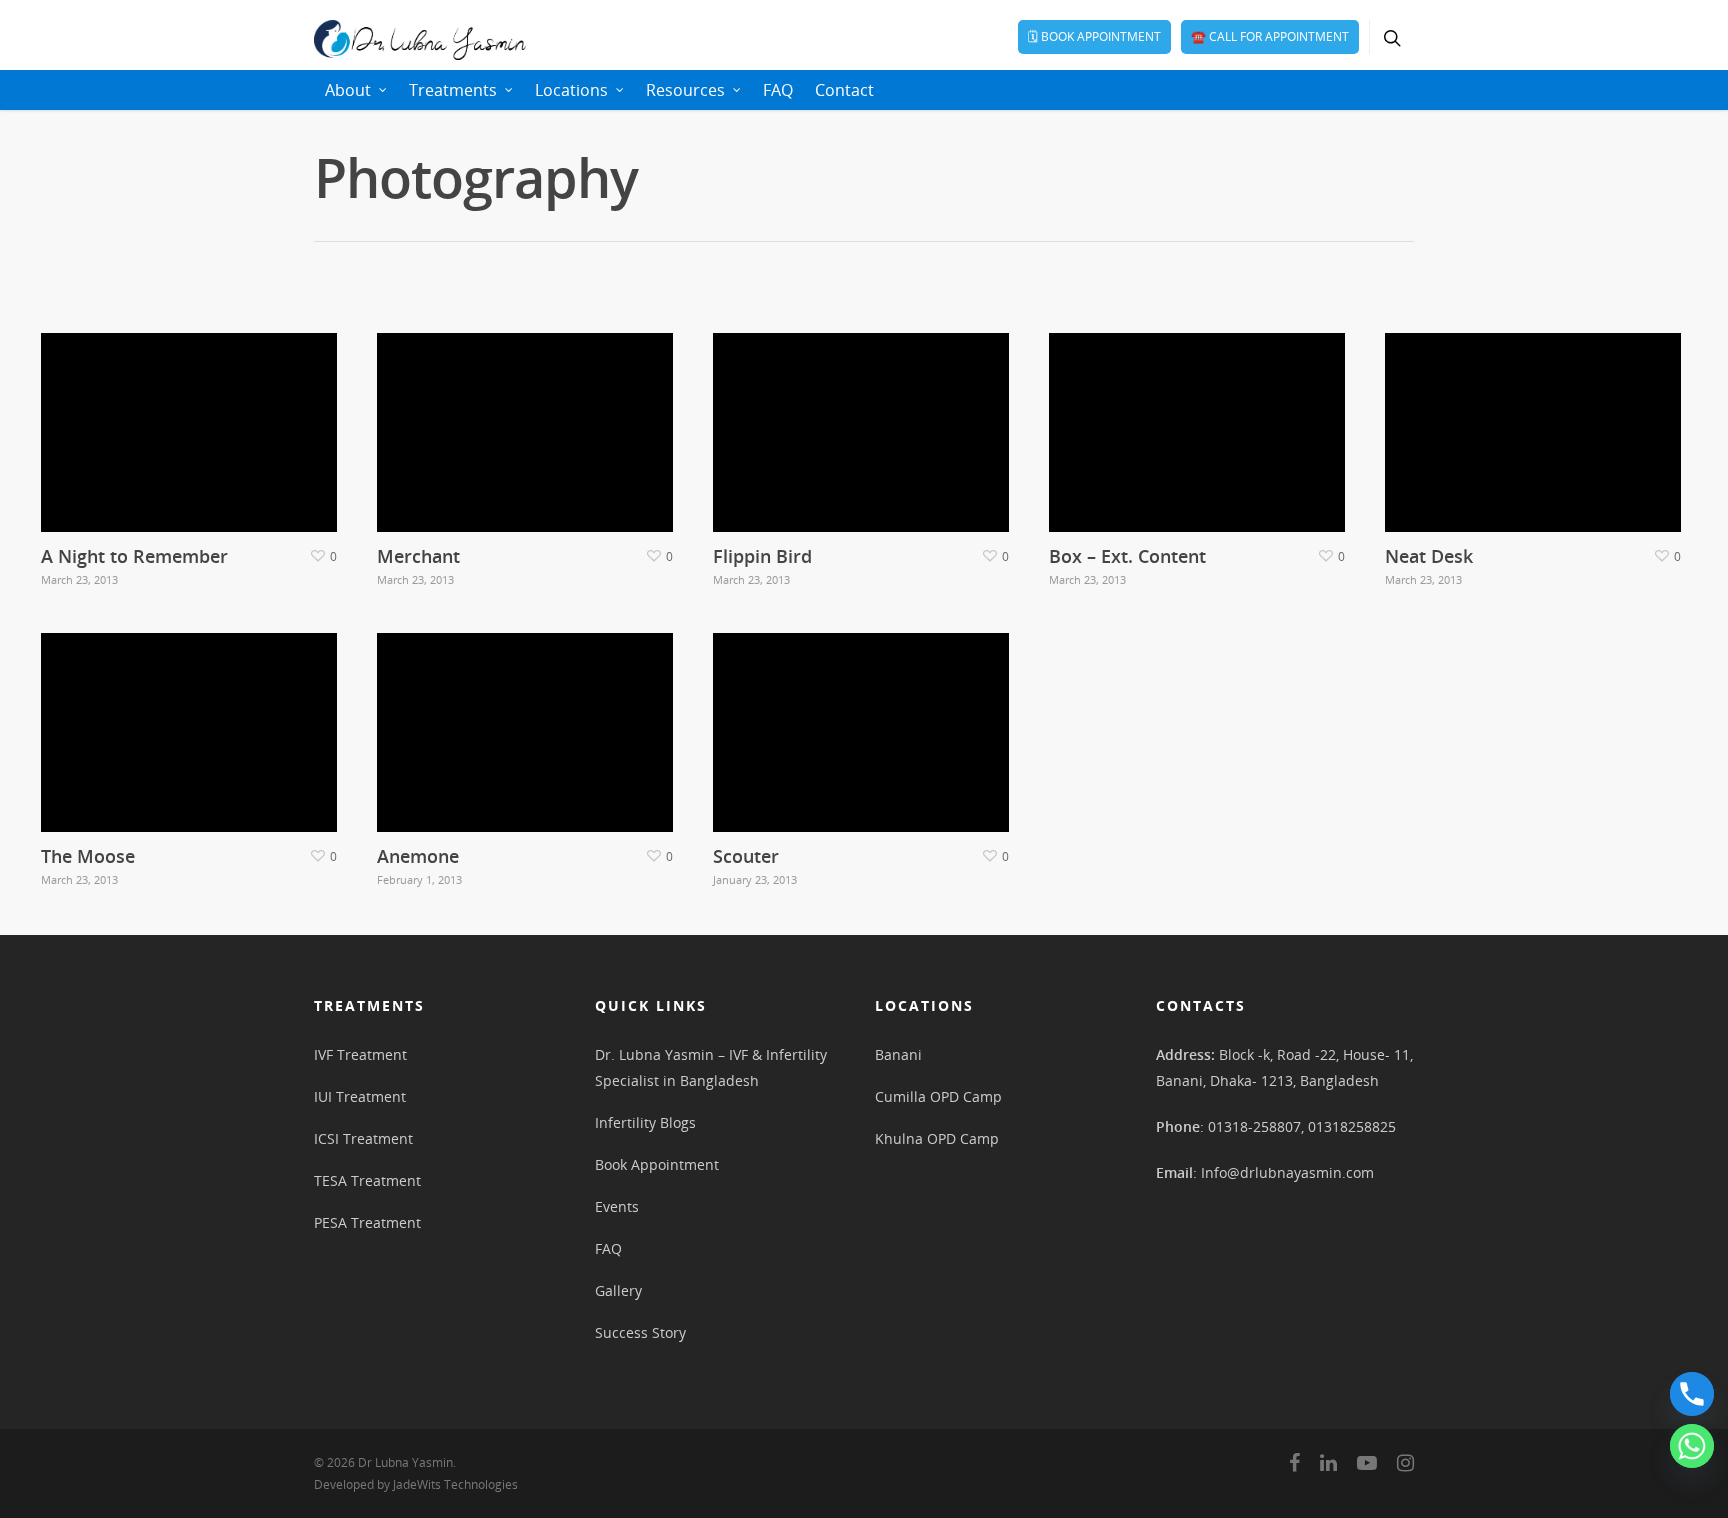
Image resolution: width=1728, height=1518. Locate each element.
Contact (844, 90)
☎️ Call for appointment (1270, 36)
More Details (194, 417)
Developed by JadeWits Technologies (416, 1484)
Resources (685, 90)
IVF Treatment (360, 1054)
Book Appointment (657, 1164)
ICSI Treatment (363, 1138)
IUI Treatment (360, 1096)
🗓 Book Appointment (1094, 36)
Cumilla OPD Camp (938, 1096)
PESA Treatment (367, 1222)
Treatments (453, 90)
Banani (898, 1054)
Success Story (640, 1332)
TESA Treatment (367, 1180)
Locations (571, 90)
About (348, 90)
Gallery (618, 1290)
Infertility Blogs (645, 1122)
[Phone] (1692, 1394)
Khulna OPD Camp (937, 1138)
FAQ (778, 90)
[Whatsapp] (1692, 1446)
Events (617, 1206)
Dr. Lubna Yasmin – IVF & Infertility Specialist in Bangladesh (711, 1067)
